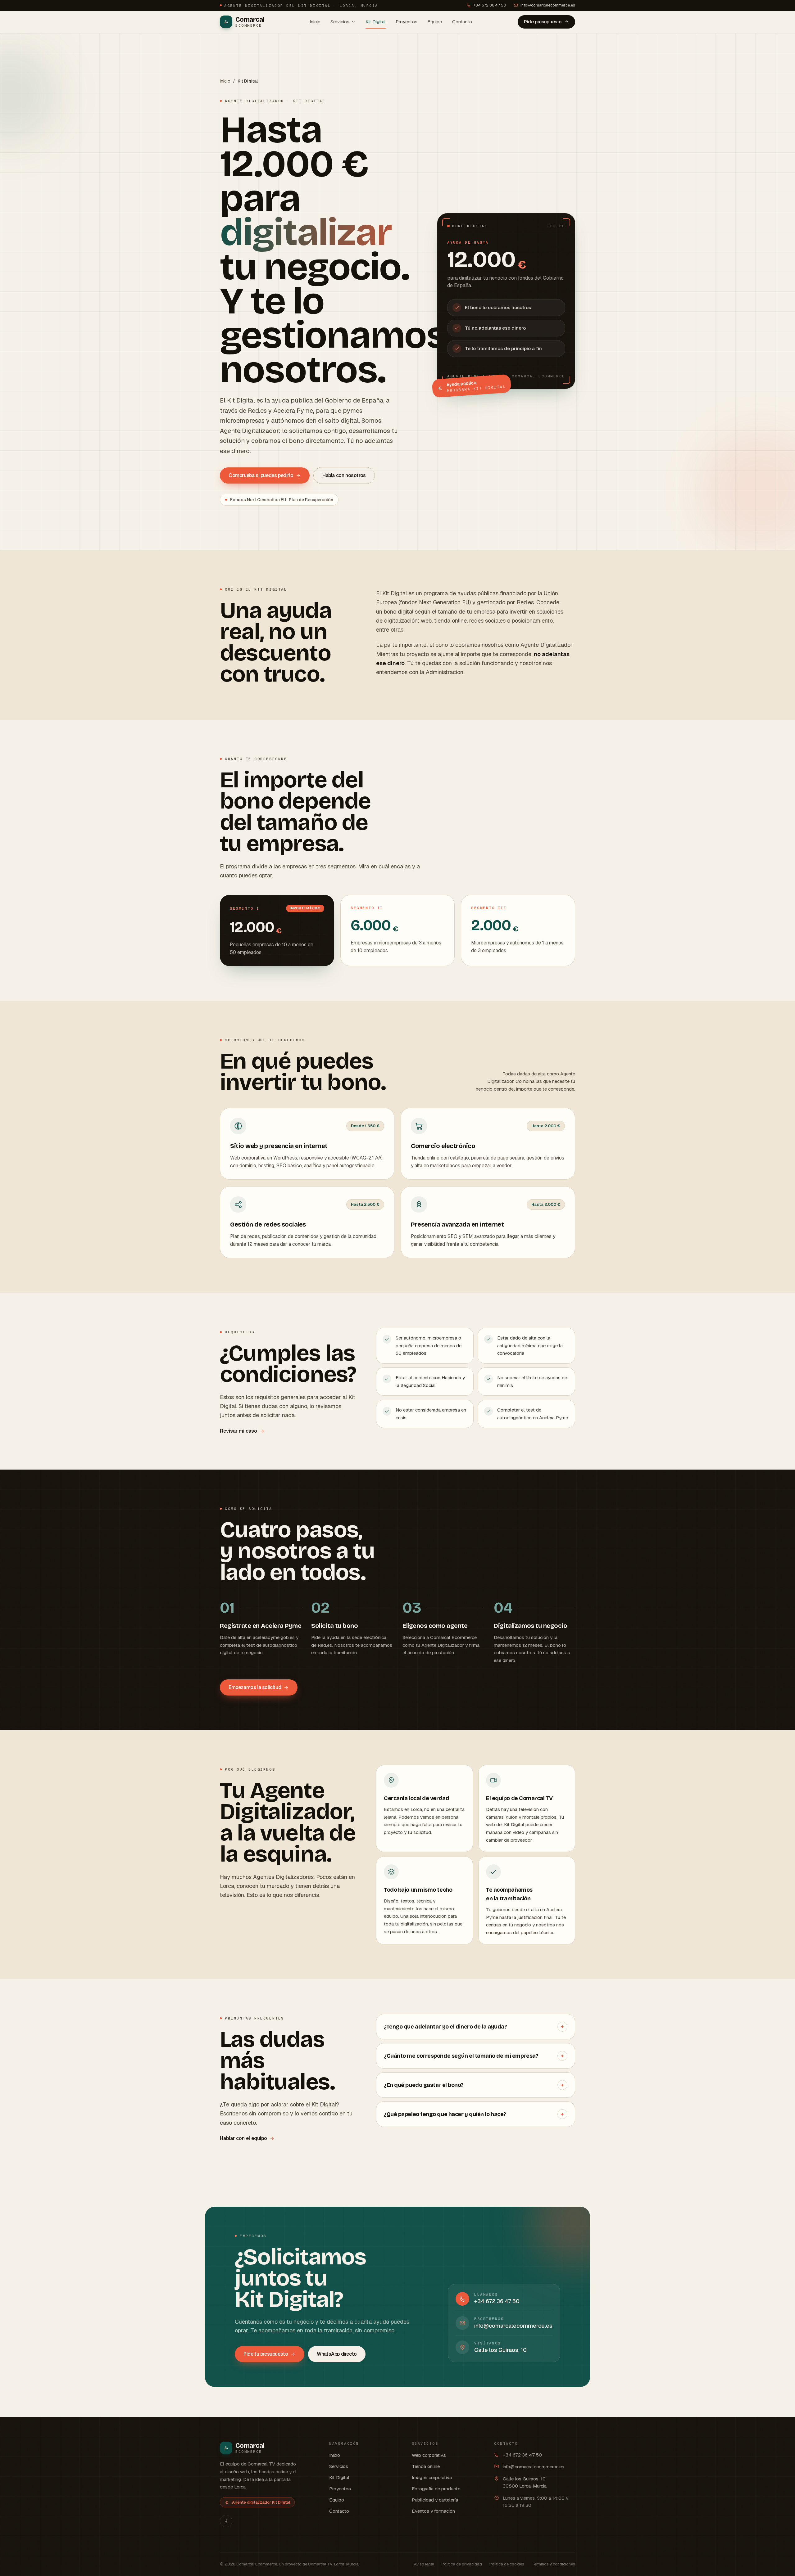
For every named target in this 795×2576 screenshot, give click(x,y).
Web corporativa (429, 2455)
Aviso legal (424, 2564)
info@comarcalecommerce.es (548, 5)
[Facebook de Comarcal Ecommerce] (226, 2521)
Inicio (315, 22)
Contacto (462, 22)
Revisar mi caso (238, 1431)
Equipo (435, 22)
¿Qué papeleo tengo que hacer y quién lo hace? (474, 2114)
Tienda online (426, 2466)
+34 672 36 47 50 (490, 5)
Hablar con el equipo (243, 2138)
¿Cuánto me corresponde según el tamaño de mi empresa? (474, 2056)
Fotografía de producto (436, 2489)
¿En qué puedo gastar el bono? (474, 2085)
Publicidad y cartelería (435, 2500)
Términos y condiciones (553, 2564)
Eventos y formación (433, 2511)
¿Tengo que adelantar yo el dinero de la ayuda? (474, 2027)
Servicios (340, 22)
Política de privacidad (462, 2564)
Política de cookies (507, 2564)
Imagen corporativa (432, 2477)
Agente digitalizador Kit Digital (261, 2502)
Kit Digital (376, 22)
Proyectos (407, 22)
